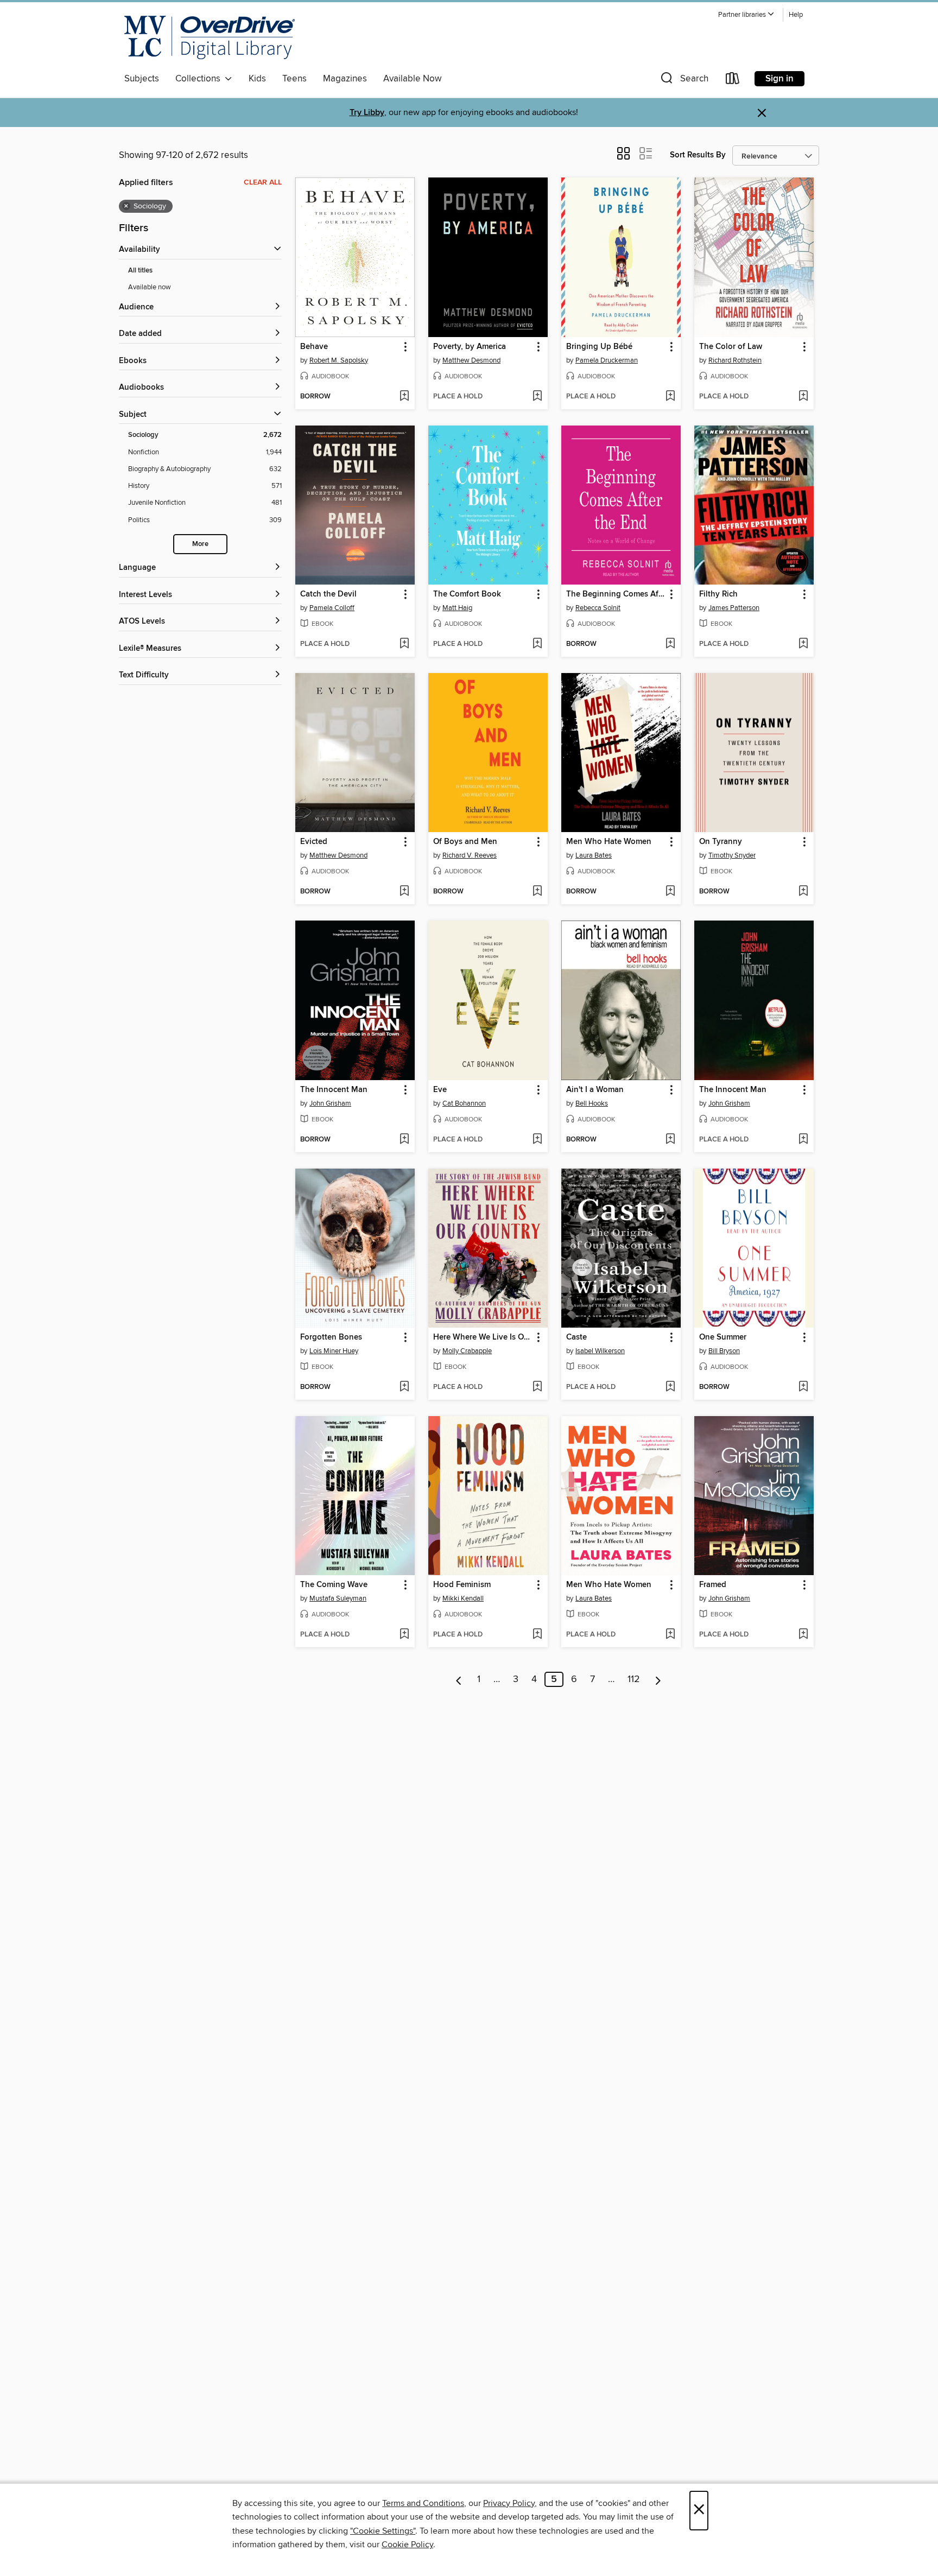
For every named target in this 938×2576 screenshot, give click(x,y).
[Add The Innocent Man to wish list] (404, 1140)
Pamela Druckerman (607, 360)
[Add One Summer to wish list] (803, 1387)
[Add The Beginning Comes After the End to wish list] (670, 644)
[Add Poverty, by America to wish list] (537, 397)
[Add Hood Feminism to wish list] (537, 1635)
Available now (150, 287)
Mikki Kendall (463, 1598)
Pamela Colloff (332, 608)
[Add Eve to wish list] (537, 1140)
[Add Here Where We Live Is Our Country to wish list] (537, 1387)
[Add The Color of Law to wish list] (803, 397)
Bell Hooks (592, 1103)
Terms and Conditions (423, 2503)
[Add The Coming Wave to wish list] (404, 1635)
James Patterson (734, 608)
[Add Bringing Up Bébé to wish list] (670, 397)
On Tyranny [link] (721, 842)
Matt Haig (457, 608)
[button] (746, 15)
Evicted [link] (314, 842)
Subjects (142, 79)
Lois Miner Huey (334, 1351)
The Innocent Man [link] (334, 1090)
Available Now (412, 79)
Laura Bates (594, 855)
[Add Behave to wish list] (404, 397)
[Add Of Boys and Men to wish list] (537, 892)
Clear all (263, 182)
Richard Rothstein (735, 360)
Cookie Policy (407, 2545)
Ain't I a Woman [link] (595, 1090)
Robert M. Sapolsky (339, 360)
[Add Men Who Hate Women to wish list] (670, 892)
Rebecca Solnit (598, 608)
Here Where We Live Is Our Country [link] (483, 1337)
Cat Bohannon (464, 1103)
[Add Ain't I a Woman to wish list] (670, 1140)
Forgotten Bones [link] (331, 1337)
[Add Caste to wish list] (670, 1387)
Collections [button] (200, 79)
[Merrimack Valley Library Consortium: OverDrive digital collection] (210, 37)
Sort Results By (698, 155)
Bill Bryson (724, 1351)
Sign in (779, 79)
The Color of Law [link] (731, 347)
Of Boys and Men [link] (465, 842)
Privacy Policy (509, 2503)
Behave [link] (314, 347)
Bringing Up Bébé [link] (599, 347)
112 (634, 1679)
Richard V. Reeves (470, 855)
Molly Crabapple (467, 1351)
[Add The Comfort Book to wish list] (537, 644)
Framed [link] (713, 1585)
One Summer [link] (723, 1337)
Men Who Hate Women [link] (609, 842)
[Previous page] (459, 1679)
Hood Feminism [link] (462, 1585)
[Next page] (658, 1679)
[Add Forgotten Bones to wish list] (404, 1387)
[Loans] (733, 81)
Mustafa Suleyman (338, 1598)
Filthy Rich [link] (718, 594)
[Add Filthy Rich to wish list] (803, 644)
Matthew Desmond (471, 360)
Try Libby (367, 113)
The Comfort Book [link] (467, 594)
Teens (294, 79)
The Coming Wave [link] (334, 1585)
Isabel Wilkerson (600, 1351)
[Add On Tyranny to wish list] (803, 892)
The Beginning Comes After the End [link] (616, 594)
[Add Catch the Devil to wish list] (404, 644)
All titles (140, 271)
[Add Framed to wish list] (803, 1635)
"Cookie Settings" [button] (383, 2531)
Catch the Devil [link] (328, 594)
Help (796, 15)
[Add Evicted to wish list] (404, 892)
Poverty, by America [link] (470, 347)
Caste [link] (576, 1337)
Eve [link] (440, 1090)
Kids (257, 79)
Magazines (345, 79)
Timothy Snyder (732, 855)
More (200, 544)
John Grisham (330, 1103)
